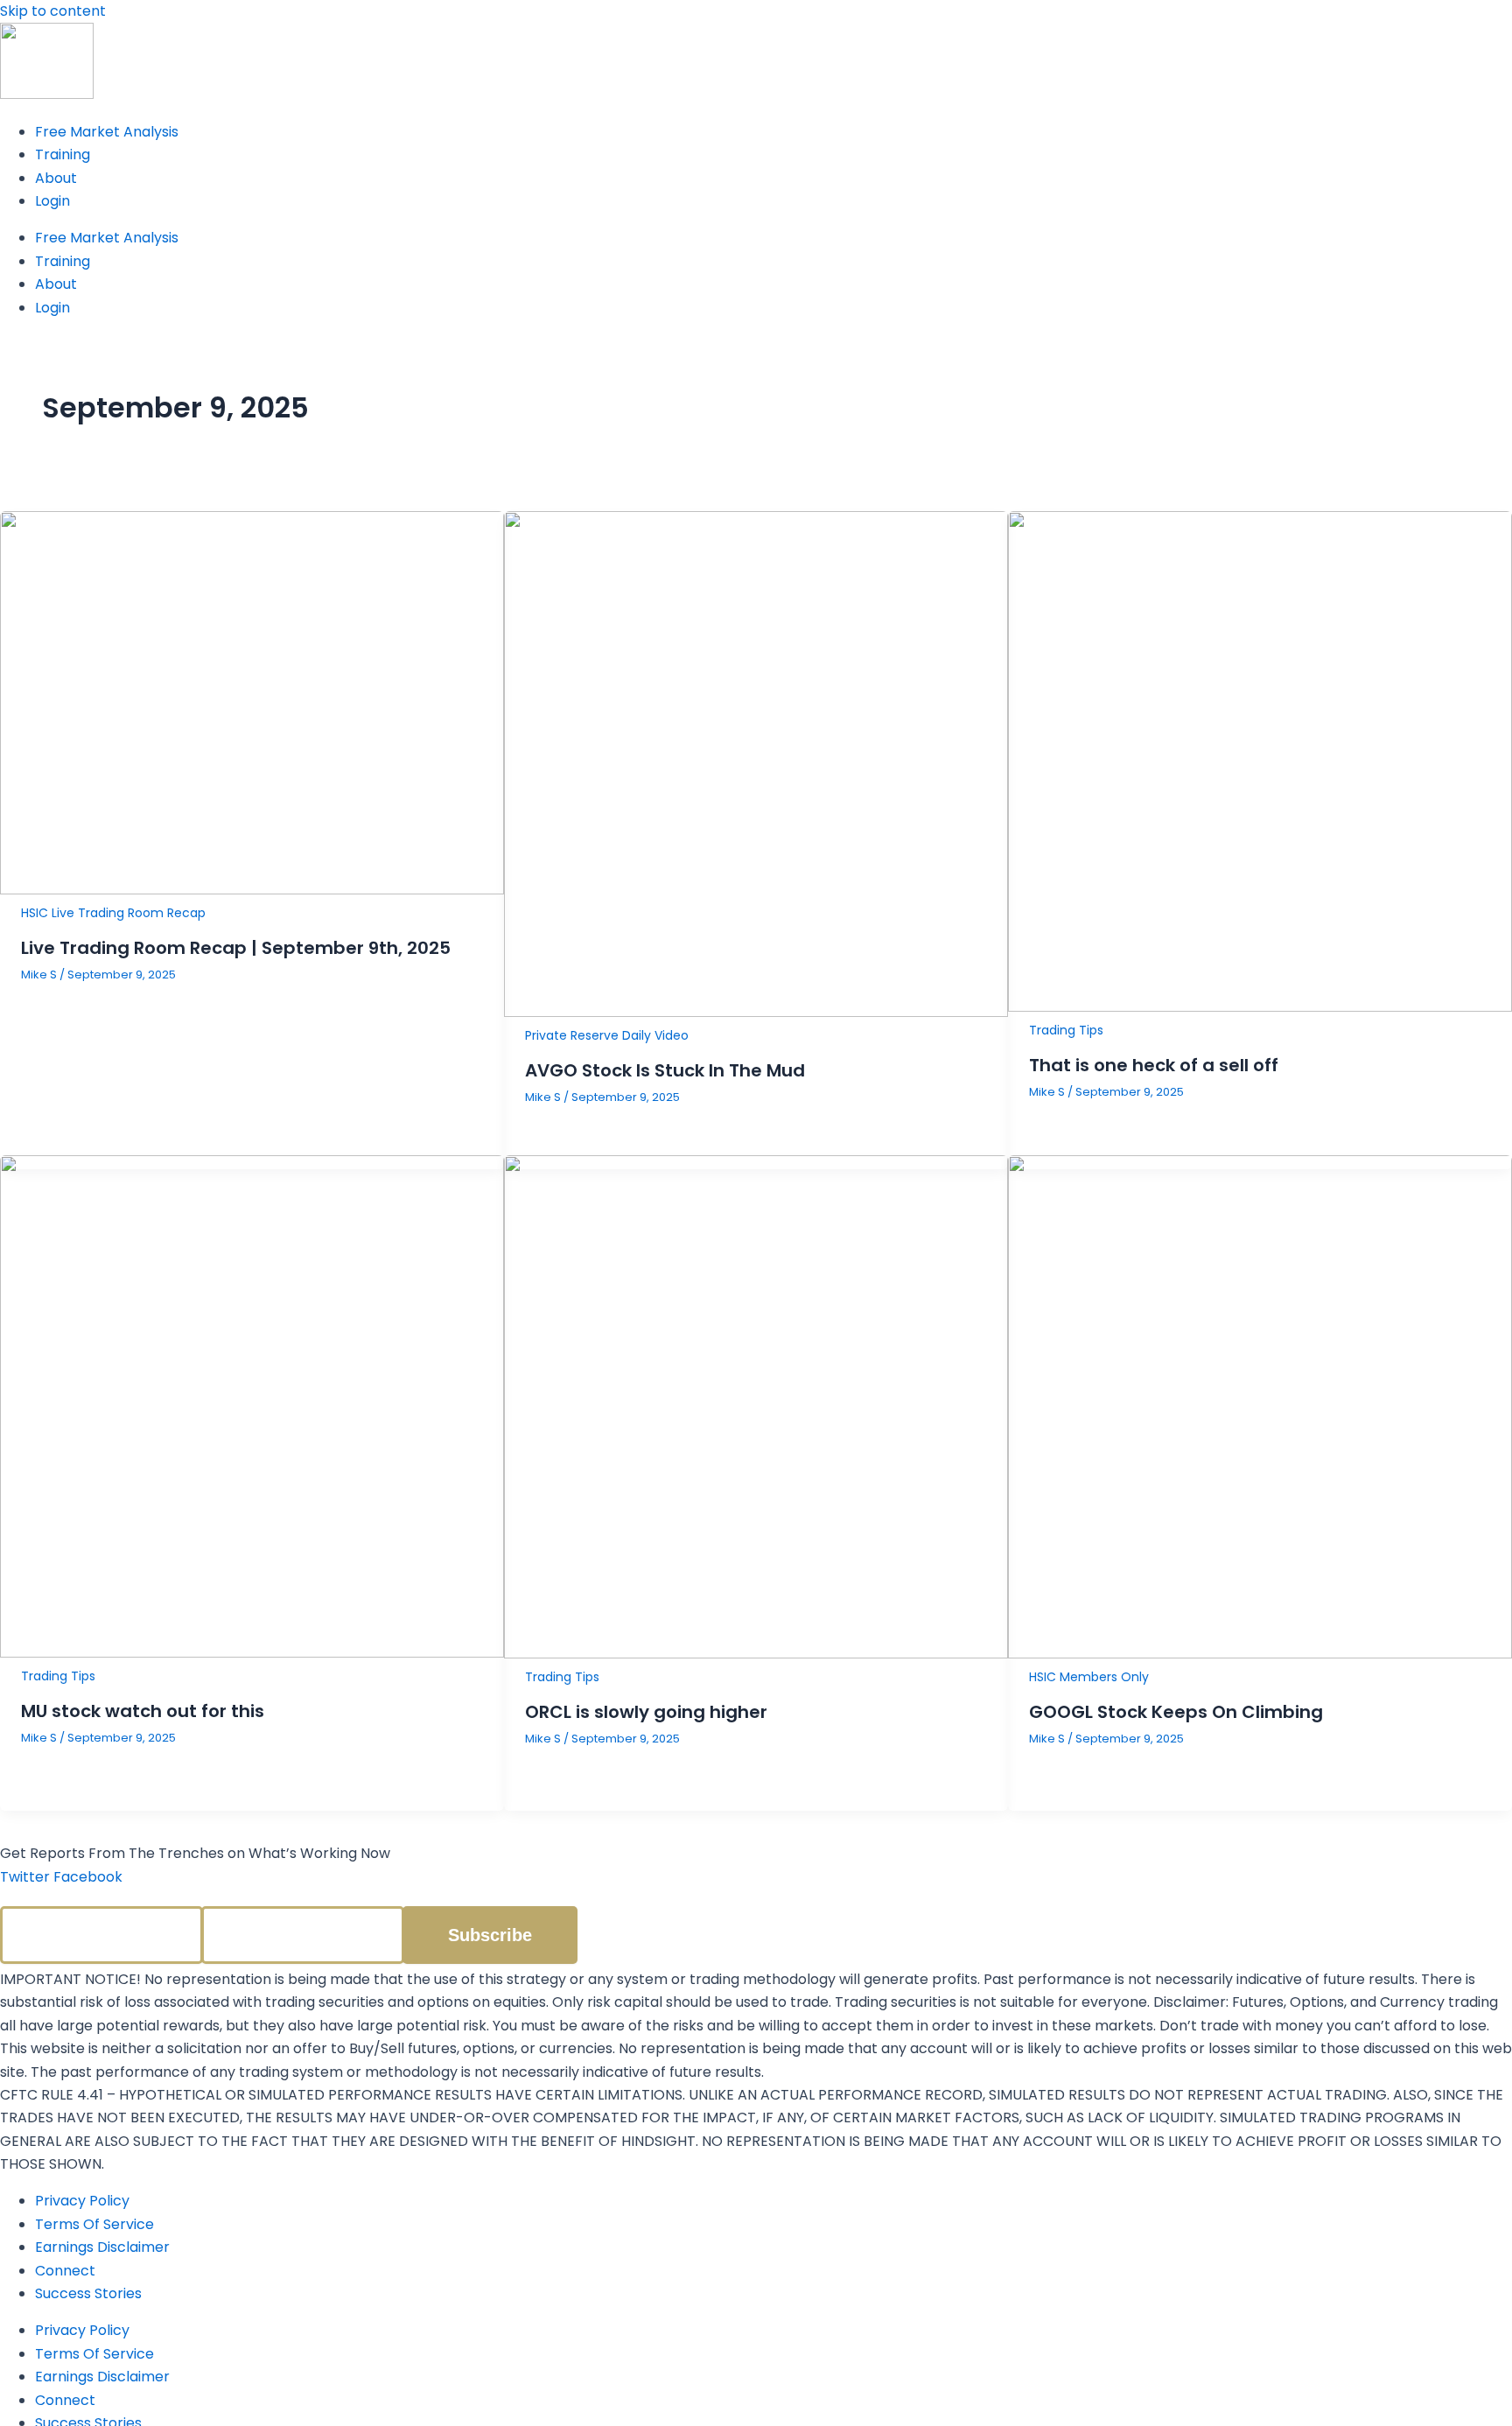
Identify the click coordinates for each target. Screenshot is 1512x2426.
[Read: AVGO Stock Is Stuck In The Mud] (756, 1012)
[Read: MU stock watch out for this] (252, 1653)
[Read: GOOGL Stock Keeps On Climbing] (1260, 1654)
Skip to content (53, 11)
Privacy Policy (82, 2201)
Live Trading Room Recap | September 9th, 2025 (236, 948)
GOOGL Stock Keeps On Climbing (1176, 1712)
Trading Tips (1066, 1030)
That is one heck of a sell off (1154, 1065)
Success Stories (88, 2293)
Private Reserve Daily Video (607, 1035)
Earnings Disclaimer (102, 2247)
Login (52, 201)
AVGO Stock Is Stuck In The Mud (665, 1070)
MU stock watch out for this (143, 1711)
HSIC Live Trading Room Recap (113, 913)
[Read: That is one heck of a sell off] (1260, 1007)
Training (63, 154)
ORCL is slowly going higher (646, 1712)
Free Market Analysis (107, 132)
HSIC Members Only (1089, 1677)
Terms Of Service (94, 2224)
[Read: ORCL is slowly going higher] (756, 1654)
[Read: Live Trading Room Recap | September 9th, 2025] (252, 890)
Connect (65, 2271)
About (56, 178)
